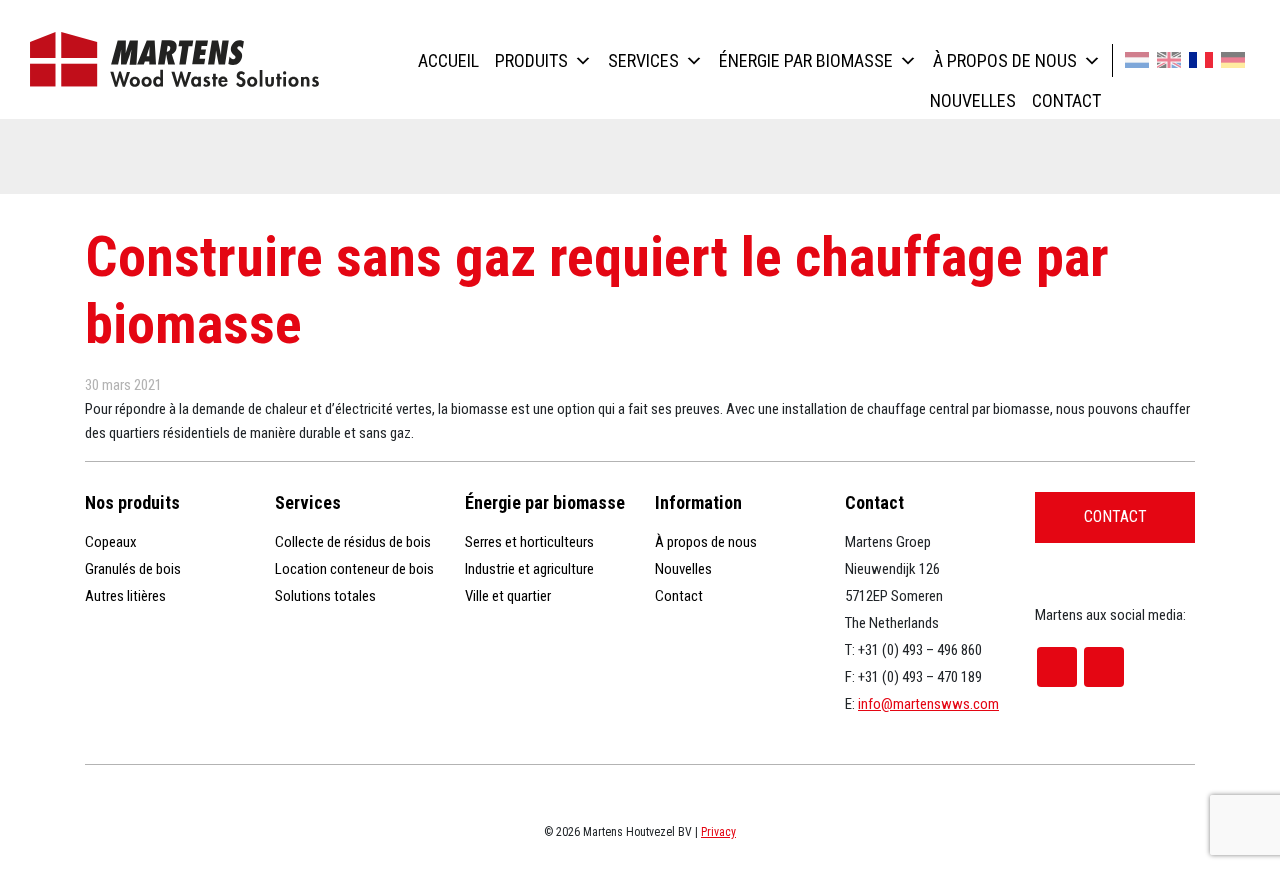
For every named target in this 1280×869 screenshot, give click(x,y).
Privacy (718, 832)
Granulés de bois (133, 569)
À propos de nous (1005, 60)
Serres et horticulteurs (529, 542)
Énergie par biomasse (806, 60)
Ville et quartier (508, 596)
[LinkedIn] (1104, 667)
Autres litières (125, 596)
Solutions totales (325, 596)
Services (643, 60)
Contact (1066, 100)
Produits (531, 60)
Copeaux (111, 542)
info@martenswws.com (928, 704)
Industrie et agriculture (529, 569)
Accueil (448, 60)
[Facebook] (1057, 667)
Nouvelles (973, 100)
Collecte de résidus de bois (353, 542)
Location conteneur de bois (354, 569)
